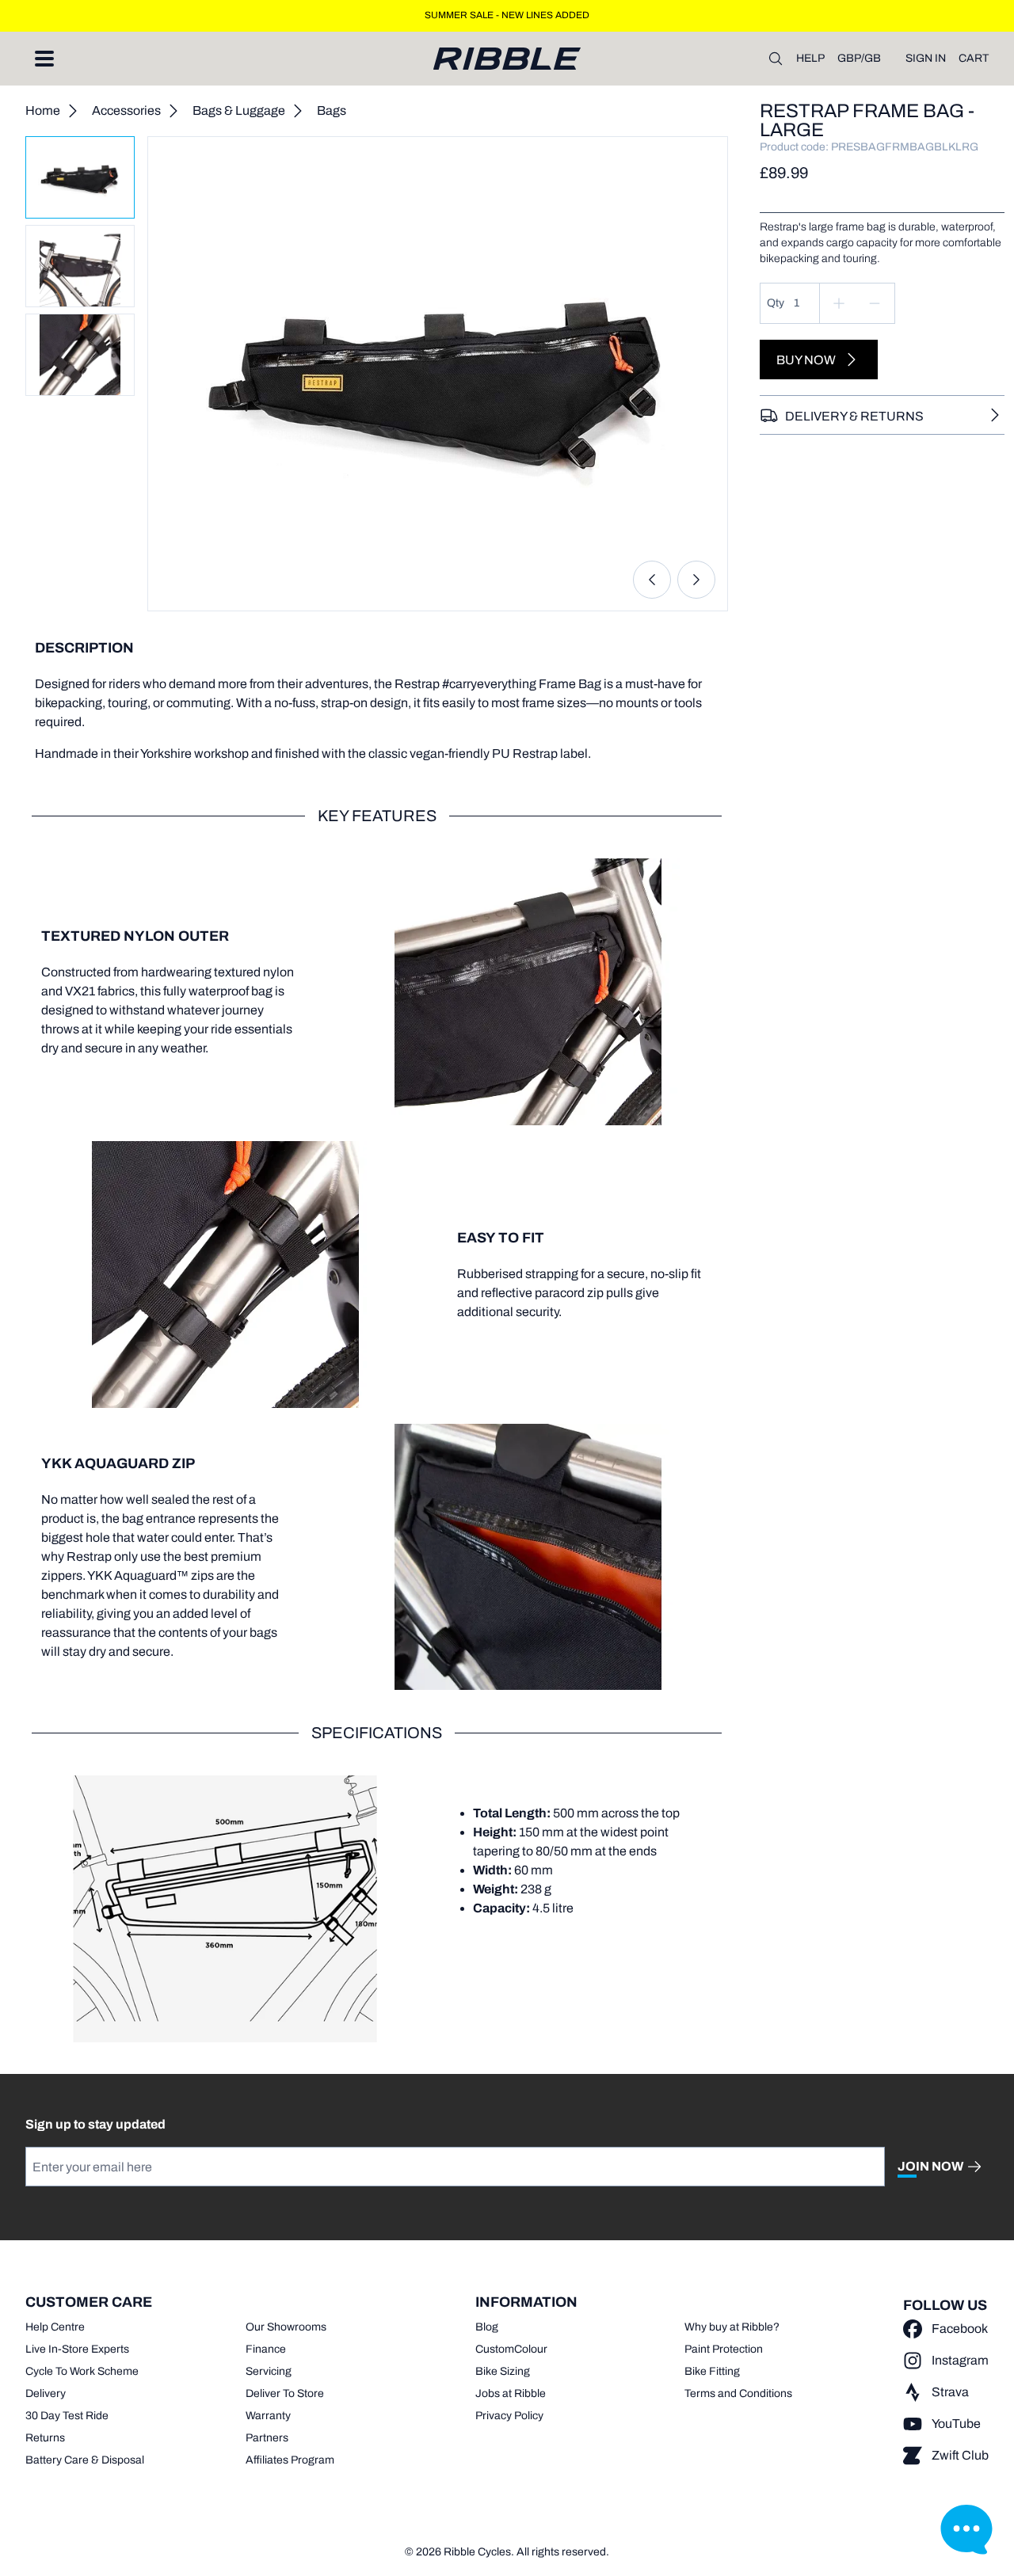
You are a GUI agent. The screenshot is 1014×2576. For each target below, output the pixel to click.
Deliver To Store (285, 2393)
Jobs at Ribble (511, 2393)
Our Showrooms (286, 2327)
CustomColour (511, 2349)
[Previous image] (652, 580)
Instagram (960, 2360)
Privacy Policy (509, 2416)
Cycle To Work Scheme (82, 2371)
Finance (266, 2349)
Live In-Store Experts (77, 2349)
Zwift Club (960, 2455)
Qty (776, 303)
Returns (45, 2438)
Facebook (960, 2329)
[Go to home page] (507, 59)
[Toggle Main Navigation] (44, 59)
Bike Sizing (503, 2371)
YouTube (956, 2424)
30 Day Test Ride (67, 2416)
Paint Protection (724, 2349)
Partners (267, 2438)
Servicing (269, 2371)
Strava (950, 2392)
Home (43, 110)
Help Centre (55, 2327)
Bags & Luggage (239, 110)
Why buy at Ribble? (732, 2327)
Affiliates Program (290, 2460)
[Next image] (696, 580)
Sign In (926, 58)
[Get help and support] (966, 2528)
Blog (487, 2327)
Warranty (268, 2416)
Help (810, 58)
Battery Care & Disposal (85, 2460)
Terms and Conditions (738, 2393)
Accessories (126, 110)
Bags (332, 110)
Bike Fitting (712, 2371)
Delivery (46, 2393)
